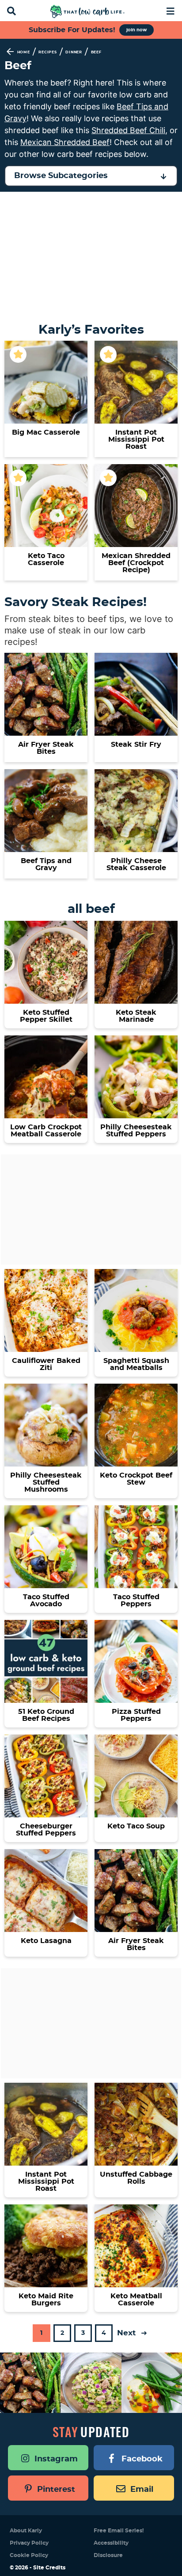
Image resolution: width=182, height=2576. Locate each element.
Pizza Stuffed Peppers (136, 1715)
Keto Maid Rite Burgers (46, 2300)
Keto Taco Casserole (46, 559)
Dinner (74, 52)
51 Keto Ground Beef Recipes (46, 1715)
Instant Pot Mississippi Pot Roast (136, 439)
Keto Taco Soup (136, 1826)
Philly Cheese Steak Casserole (136, 864)
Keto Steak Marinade (136, 1016)
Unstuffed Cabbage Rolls (136, 2178)
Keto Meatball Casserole (136, 2300)
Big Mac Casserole (46, 432)
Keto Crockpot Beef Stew (136, 1479)
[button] (170, 10)
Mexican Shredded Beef (65, 142)
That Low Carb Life (88, 11)
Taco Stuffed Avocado (46, 1601)
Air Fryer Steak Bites (46, 748)
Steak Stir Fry (136, 745)
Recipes (48, 52)
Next (127, 2333)
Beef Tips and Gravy (46, 864)
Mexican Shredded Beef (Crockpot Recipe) (136, 563)
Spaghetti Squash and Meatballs (136, 1364)
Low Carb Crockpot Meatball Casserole (46, 1131)
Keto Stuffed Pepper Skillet (46, 1016)
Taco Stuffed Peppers (136, 1601)
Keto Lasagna (46, 1941)
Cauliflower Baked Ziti (46, 1364)
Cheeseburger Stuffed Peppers (46, 1830)
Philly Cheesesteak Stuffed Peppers (136, 1131)
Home (24, 52)
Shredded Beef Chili (128, 130)
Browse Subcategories (61, 176)
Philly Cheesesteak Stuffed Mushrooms (46, 1482)
